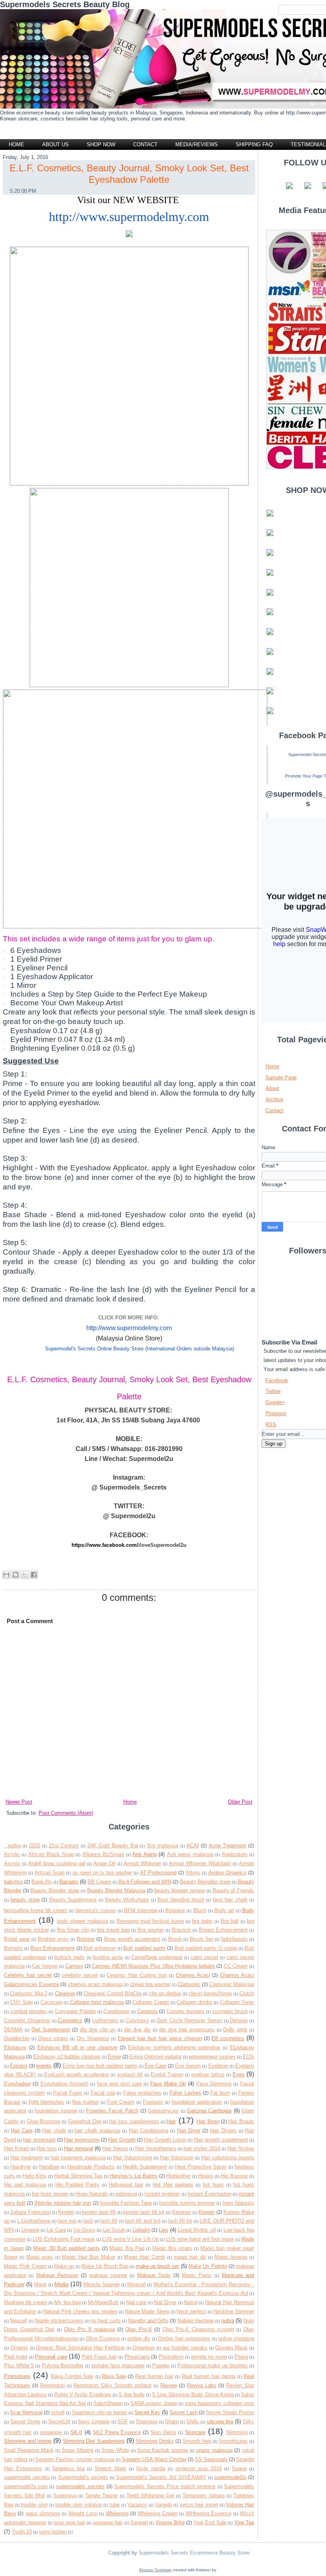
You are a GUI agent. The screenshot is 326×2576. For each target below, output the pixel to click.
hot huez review (50, 2194)
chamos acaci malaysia (95, 1984)
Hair (171, 2121)
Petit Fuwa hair (99, 2357)
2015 (35, 1846)
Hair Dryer (189, 2131)
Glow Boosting (44, 2121)
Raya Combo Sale (72, 2376)
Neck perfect (191, 2311)
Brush (175, 1939)
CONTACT (145, 145)
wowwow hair (108, 2523)
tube (115, 2505)
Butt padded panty (145, 1948)
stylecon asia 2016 (199, 2468)
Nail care (136, 2302)
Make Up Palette (208, 2266)
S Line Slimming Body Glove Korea (193, 2395)
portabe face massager (118, 2366)
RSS (271, 1425)
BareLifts (42, 1882)
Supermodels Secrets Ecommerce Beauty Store (193, 2553)
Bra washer (151, 1930)
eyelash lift (130, 2075)
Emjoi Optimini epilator (156, 2057)
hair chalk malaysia (97, 2131)
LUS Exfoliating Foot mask (64, 2239)
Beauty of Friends (234, 1890)
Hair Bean (208, 2121)
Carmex (74, 1966)
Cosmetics (70, 2020)
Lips (163, 2230)
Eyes (239, 2075)
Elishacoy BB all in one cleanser (78, 2047)
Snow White (115, 2450)
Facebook (277, 1380)
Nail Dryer (165, 2302)
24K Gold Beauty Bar (113, 1846)
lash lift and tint (143, 2221)
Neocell (18, 2321)
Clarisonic (189, 1984)
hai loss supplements (134, 2121)
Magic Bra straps (172, 2248)
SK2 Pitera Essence (117, 2432)
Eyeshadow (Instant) (65, 2084)
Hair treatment (27, 2158)
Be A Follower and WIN (145, 1882)
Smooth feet (197, 2441)
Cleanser (65, 1993)
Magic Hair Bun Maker (89, 2257)
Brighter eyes (53, 1939)
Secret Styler (26, 2422)
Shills (192, 2422)
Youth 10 (22, 2532)
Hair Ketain (17, 2148)
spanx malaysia (214, 2450)
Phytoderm (171, 2357)
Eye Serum (188, 2066)
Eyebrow (218, 2066)
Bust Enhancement (53, 1948)
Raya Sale (114, 2376)
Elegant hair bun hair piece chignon (160, 2038)
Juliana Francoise (30, 2212)
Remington (52, 2385)
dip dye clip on (98, 2030)
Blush (200, 1910)
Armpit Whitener (142, 1863)
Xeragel (139, 2523)
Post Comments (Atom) (66, 1813)
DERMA (13, 2030)
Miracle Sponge (102, 2284)
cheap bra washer (150, 1984)
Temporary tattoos (204, 2495)
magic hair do (190, 2257)
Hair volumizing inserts (228, 2158)
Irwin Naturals (238, 2203)
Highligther (178, 2176)
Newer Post (19, 1802)
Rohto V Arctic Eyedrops (83, 2395)
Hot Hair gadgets (173, 2185)
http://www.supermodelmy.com (129, 217)
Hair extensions (82, 2140)
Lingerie (30, 2230)
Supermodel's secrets (83, 2477)
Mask (41, 2284)
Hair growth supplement (221, 2140)
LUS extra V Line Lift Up (130, 2239)
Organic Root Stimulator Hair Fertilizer (80, 2348)
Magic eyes (40, 2257)
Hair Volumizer (177, 2158)
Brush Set (201, 1939)
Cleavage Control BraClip (113, 1993)
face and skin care (119, 2084)
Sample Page (281, 1078)
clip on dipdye (165, 1993)
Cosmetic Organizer (27, 2020)
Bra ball (230, 1921)
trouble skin (34, 2505)
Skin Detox (163, 2432)
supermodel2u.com (26, 2486)
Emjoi (114, 2057)
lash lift (109, 2221)
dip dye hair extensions (187, 2030)
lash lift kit (180, 2221)
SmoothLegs (233, 2441)
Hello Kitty (35, 2176)
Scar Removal (26, 2412)
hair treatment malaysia (78, 2158)
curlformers (105, 2020)
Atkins (193, 1873)
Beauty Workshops (127, 1900)
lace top (67, 2221)
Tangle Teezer (102, 2495)
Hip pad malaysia (25, 2185)
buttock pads (70, 1957)
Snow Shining (78, 2450)
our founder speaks (185, 2348)
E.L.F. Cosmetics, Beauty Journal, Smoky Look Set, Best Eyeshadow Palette (129, 174)
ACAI (193, 1846)
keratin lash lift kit (144, 2212)
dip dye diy (137, 2030)
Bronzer (86, 1939)
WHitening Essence (209, 2513)
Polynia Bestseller (63, 2366)
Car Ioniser (45, 1966)
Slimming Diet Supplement (94, 2441)
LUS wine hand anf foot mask (200, 2239)
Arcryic (12, 1863)
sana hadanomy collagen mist (220, 2403)
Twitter (273, 1391)
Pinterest (276, 1413)
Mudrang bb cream (26, 2302)
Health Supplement (145, 2167)
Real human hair (154, 2376)
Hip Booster (234, 2176)
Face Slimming (214, 2084)
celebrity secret (80, 1975)
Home (16, 145)
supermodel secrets (27, 2477)
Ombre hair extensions (184, 2338)
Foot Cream (121, 2102)
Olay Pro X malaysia (89, 2329)
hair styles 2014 (202, 2148)
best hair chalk (230, 1900)
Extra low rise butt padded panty (100, 2066)
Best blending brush (181, 1900)
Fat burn (220, 2093)
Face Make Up (168, 2084)
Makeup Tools (154, 2275)
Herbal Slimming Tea (78, 2176)
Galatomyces (163, 2111)
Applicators (235, 1854)
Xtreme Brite (170, 2523)
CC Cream (236, 1966)
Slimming (237, 2432)
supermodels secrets (80, 2486)
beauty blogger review (180, 1890)
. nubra (12, 1846)
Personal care (51, 2357)
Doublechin (17, 2038)
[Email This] (6, 1575)
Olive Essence (103, 2338)
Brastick (181, 1930)
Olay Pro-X (139, 2329)
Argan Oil (104, 1863)
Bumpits (14, 1948)
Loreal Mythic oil (197, 2230)
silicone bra (220, 2422)
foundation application (197, 2102)
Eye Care (155, 2066)
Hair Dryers (223, 2131)
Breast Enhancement (223, 1930)
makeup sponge (108, 2275)
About (272, 1088)
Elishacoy (15, 2047)
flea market (85, 2102)
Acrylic (12, 1854)
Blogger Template (155, 2570)
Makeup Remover (57, 2275)
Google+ (275, 1402)
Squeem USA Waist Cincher (154, 2459)
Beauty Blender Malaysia (116, 1890)
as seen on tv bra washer (102, 1873)
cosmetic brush (230, 2011)
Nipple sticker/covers (59, 2321)
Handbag (49, 2167)
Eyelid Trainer (167, 2075)
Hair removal (79, 2148)
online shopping (236, 2338)
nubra (228, 2321)
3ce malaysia (162, 1846)
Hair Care (22, 2131)
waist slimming (43, 2513)
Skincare (195, 2432)
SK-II (76, 2432)
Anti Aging (144, 1854)
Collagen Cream (151, 2002)
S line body (131, 2395)
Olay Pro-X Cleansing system (198, 2329)
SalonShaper (108, 2403)
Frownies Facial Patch (112, 2111)
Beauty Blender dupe (55, 1890)
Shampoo (147, 2422)
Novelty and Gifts (148, 2321)
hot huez (213, 2185)
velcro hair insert (199, 2505)
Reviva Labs (202, 2385)
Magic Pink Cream (25, 2266)
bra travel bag (113, 1930)
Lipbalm (141, 2230)
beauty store (25, 1900)
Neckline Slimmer (234, 2311)
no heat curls (106, 2321)
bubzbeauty (234, 1939)
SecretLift (59, 2422)
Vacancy (137, 2505)
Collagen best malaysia (97, 2002)
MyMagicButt (103, 2302)
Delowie (239, 2020)
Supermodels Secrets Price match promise (165, 2486)
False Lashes (185, 2093)
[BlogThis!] (16, 1575)
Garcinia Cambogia (209, 2111)
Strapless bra (68, 2468)
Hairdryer (21, 2167)
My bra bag (68, 2302)
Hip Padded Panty (77, 2185)
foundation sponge (56, 2111)
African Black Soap (51, 1854)
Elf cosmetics (228, 2038)
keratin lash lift (99, 2212)
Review (169, 2385)
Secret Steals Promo (230, 2412)
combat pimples (29, 2011)
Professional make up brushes (213, 2366)
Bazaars (69, 1882)
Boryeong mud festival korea (150, 1921)
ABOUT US (55, 145)
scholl (58, 2412)
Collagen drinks (194, 2002)
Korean (207, 2212)
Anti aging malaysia (190, 1854)
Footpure (153, 2102)
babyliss (14, 1882)
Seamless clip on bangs (100, 2412)
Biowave (175, 1910)
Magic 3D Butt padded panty (67, 2248)
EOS (248, 2057)
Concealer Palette (76, 2011)
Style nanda (150, 2468)
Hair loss (47, 2148)
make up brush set (158, 2266)
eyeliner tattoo (208, 2075)
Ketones (182, 2212)
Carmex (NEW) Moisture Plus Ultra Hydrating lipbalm (153, 1966)
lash (88, 2221)
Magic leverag (231, 2257)
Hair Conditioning (149, 2131)
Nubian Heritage (196, 2321)
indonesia (126, 2194)
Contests (147, 2011)
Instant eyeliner (162, 2194)
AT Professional (158, 1873)
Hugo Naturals (92, 2194)
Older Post (240, 1802)
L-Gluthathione (34, 2221)
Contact (275, 1111)
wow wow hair (70, 2523)
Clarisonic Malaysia (232, 1984)
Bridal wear (17, 1939)
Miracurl (136, 2284)
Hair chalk (54, 2131)
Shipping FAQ (254, 145)
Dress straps (53, 2038)
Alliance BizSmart (103, 1854)
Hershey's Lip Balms (134, 2176)
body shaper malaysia (83, 1921)
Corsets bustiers (186, 2011)
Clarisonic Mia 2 (29, 1993)
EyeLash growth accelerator (77, 2075)
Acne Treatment (228, 1846)
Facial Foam (68, 2093)
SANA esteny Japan (154, 2403)
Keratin (66, 2212)
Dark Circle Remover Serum (189, 2020)
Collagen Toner (237, 2002)
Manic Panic (197, 2275)
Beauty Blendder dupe (205, 1882)
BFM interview (141, 1910)
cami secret (205, 1957)
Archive (274, 1099)
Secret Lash (184, 2412)
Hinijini (206, 2176)
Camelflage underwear (157, 1957)
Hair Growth (122, 2140)
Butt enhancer (100, 1948)
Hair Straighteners (156, 2148)
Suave (239, 2468)
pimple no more (209, 2357)
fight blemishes (46, 2102)
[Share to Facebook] (34, 1575)
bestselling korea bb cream (36, 1910)
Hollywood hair (126, 2185)
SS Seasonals (211, 2459)
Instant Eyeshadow (209, 2194)
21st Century (64, 1846)
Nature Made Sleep (147, 2311)
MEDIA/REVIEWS (197, 145)
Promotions (17, 2376)
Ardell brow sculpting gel (57, 1863)
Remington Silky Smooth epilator (113, 2385)
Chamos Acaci (193, 1975)
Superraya (65, 2495)
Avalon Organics (228, 1873)
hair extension (39, 2140)
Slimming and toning (28, 2441)
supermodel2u (230, 2477)
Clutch (247, 1993)
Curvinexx (138, 2020)
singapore (51, 2432)
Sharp (172, 2422)
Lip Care (56, 2230)
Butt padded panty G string (206, 1948)
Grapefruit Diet (85, 2121)
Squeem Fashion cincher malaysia (75, 2459)
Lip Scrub (114, 2230)
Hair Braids (241, 2121)
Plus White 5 (19, 2366)
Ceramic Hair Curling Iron (137, 1975)
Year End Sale (210, 2523)
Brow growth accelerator (132, 1939)
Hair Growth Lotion (165, 2140)
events (44, 2066)
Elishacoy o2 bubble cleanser (67, 2057)
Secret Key (147, 2412)
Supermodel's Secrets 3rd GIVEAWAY (161, 2477)
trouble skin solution (79, 2505)
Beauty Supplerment (73, 1900)
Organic (19, 2348)
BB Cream (99, 1882)
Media (61, 2284)
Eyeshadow (17, 2084)
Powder (161, 2366)
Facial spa (103, 2093)
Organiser (144, 2348)
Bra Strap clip (73, 1930)
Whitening (117, 2513)
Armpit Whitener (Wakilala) (200, 1863)
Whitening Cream (157, 2513)
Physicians (137, 2357)
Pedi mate (16, 2357)
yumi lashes (53, 2532)
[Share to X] (25, 1575)
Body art (224, 1910)
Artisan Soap (50, 1873)
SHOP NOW (101, 145)
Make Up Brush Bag (105, 2266)
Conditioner (116, 2011)
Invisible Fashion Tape (126, 2203)
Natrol (191, 2302)
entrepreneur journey (212, 2057)
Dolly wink (235, 2030)
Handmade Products (91, 2167)
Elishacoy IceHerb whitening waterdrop (174, 2047)
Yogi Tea (244, 2523)
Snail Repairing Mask (29, 2450)
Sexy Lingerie (94, 2422)
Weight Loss (83, 2513)
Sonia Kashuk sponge (163, 2450)
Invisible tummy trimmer (187, 2203)
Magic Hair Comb (145, 2257)
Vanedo (164, 2505)
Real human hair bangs (209, 2376)
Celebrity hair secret (28, 1975)
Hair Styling (241, 2148)
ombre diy (139, 2338)
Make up (64, 2266)
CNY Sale (21, 2002)
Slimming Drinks (155, 2441)
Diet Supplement (51, 2030)
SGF (123, 2422)
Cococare (51, 2002)
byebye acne (108, 1957)
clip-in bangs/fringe (210, 1993)
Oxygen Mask (231, 2348)
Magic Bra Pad (127, 2248)
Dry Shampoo (93, 2038)
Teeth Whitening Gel (150, 2495)
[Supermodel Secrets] (308, 767)
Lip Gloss (84, 2230)
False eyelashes (142, 2093)
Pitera (241, 2357)
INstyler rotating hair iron (63, 2203)
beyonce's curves (96, 1910)
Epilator (19, 2066)
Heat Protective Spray (201, 2167)
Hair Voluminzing (133, 2158)
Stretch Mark (110, 2468)
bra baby (202, 1921)
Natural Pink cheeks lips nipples (81, 2311)
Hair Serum (115, 2148)
